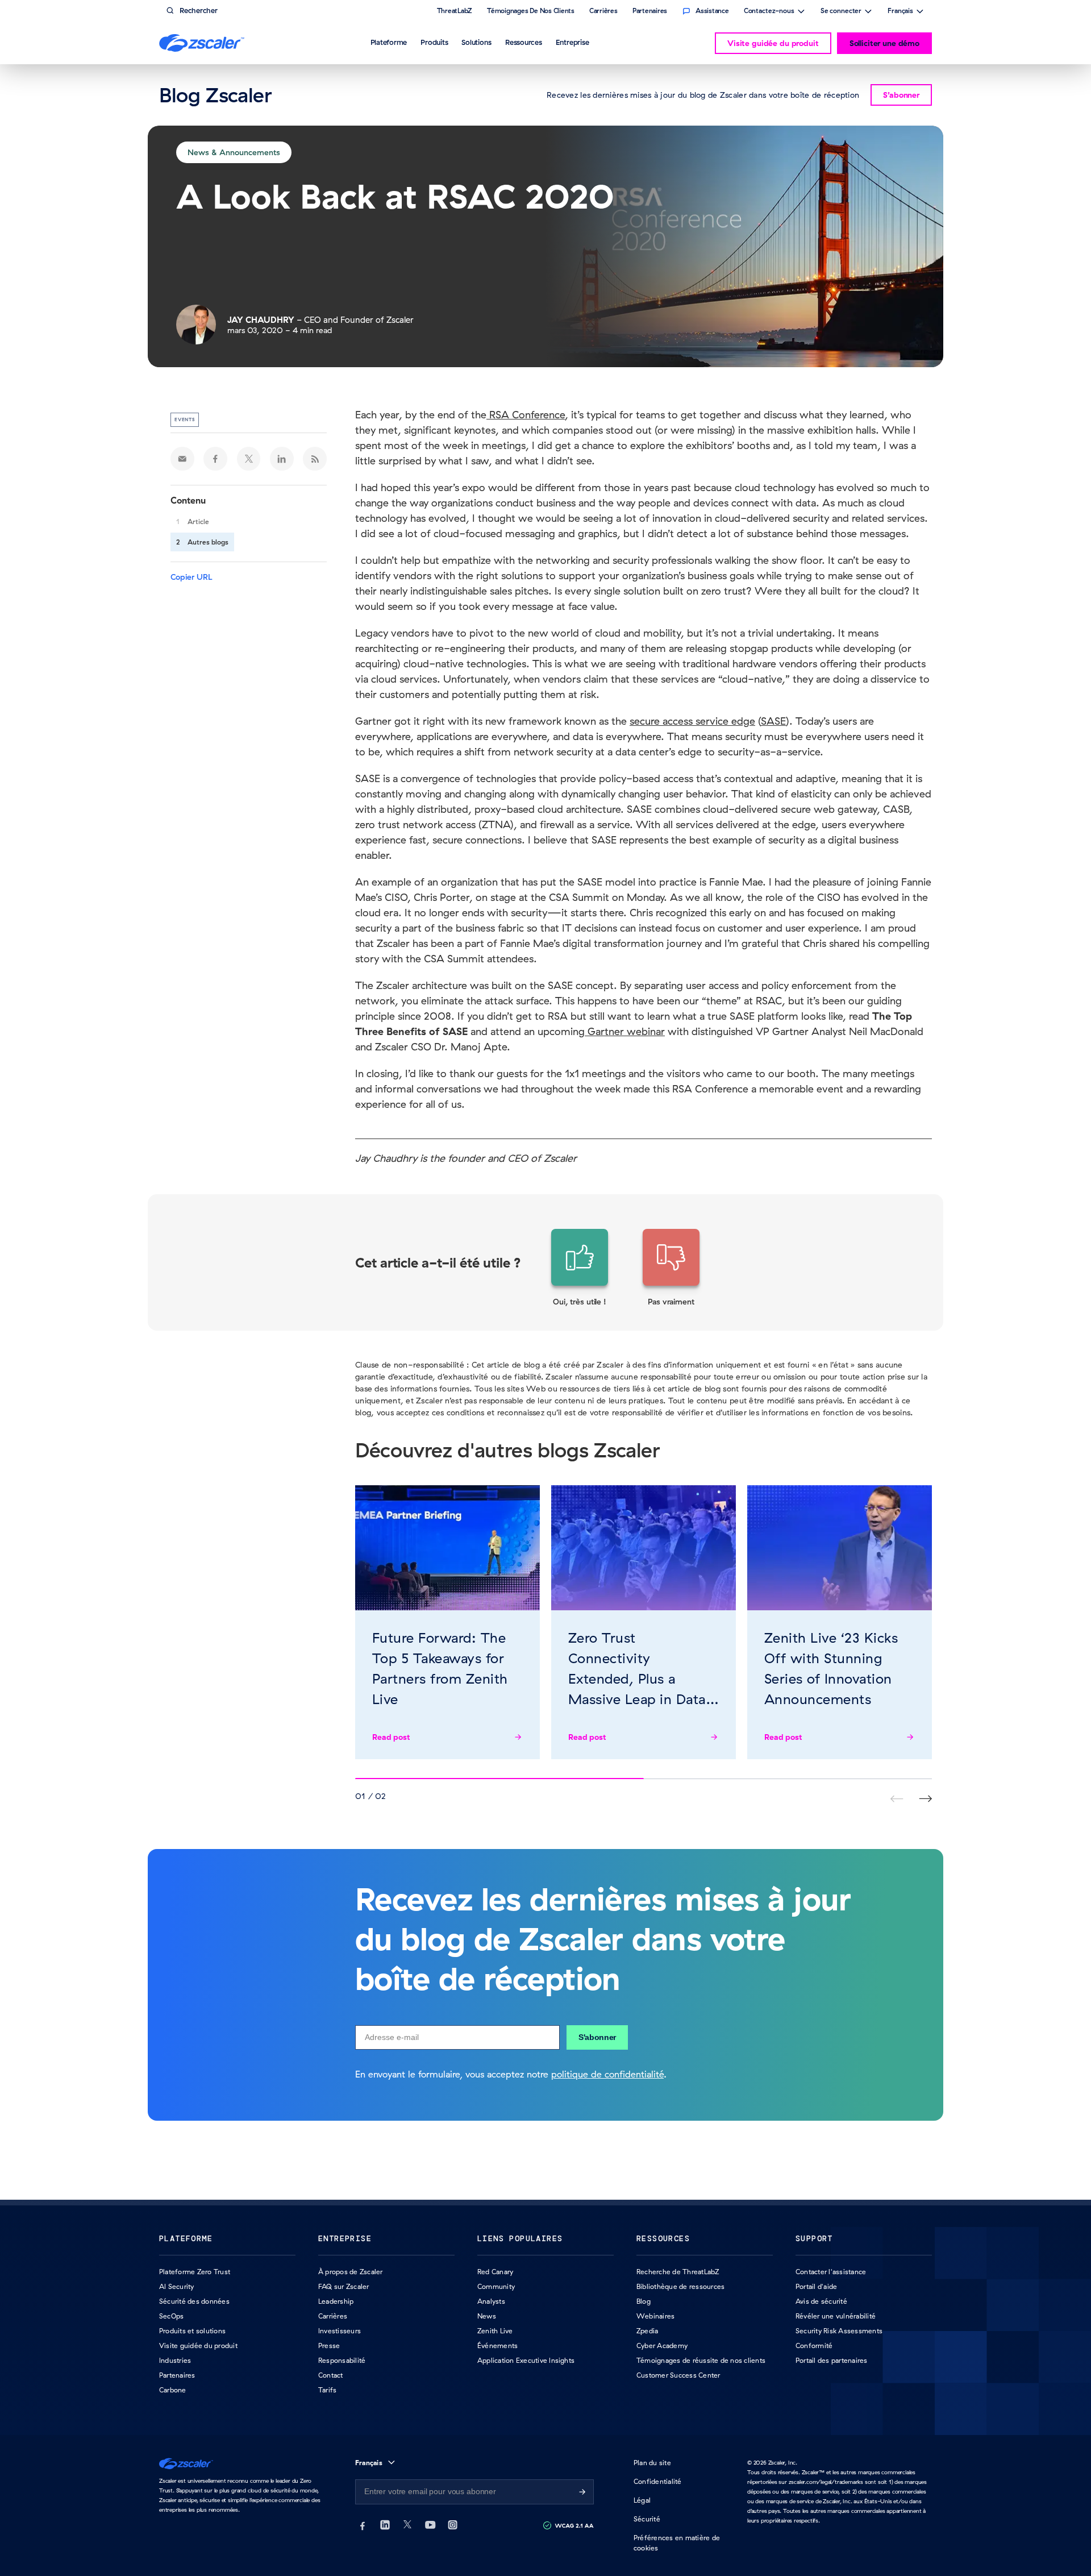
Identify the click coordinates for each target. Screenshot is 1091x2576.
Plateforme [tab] (389, 42)
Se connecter (841, 12)
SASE (773, 721)
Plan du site (652, 2463)
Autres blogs (208, 542)
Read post (391, 1737)
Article (198, 522)
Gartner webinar (625, 1031)
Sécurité (647, 2519)
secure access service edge (692, 721)
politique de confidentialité (607, 2074)
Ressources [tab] (524, 42)
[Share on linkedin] (282, 459)
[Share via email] (182, 459)
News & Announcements (234, 152)
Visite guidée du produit (773, 43)
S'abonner (597, 2037)
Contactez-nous (769, 12)
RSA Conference (526, 415)
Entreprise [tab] (572, 42)
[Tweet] (249, 459)
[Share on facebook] (215, 459)
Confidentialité (658, 2481)
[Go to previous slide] (925, 1799)
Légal (642, 2500)
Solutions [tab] (476, 42)
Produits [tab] (434, 42)
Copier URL (191, 577)
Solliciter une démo (884, 43)
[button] (580, 1268)
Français (900, 12)
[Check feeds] (315, 459)
